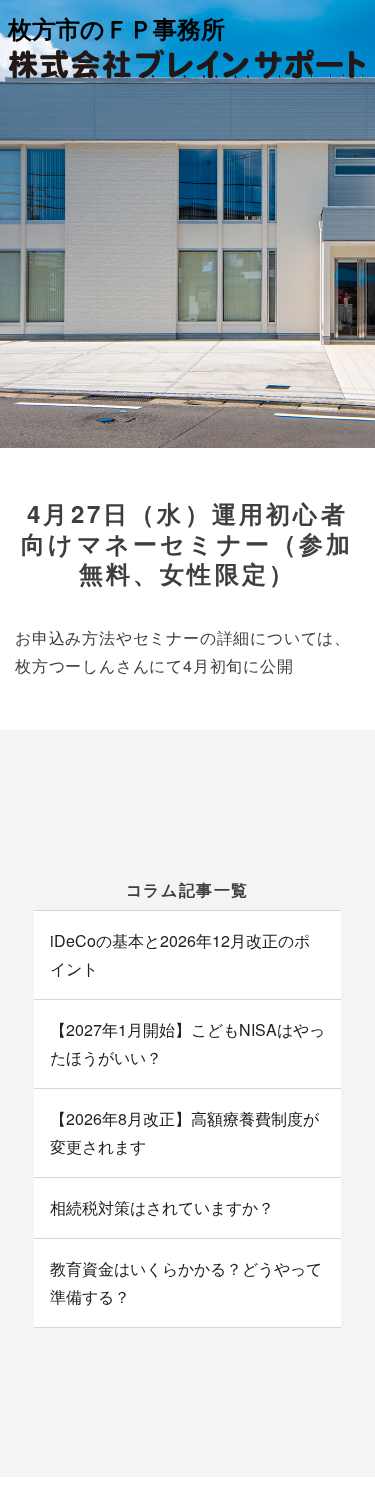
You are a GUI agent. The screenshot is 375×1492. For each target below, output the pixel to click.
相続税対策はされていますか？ (162, 1207)
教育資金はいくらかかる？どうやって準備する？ (186, 1282)
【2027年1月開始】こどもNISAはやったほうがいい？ (187, 1043)
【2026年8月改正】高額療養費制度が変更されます (184, 1132)
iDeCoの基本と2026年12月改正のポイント (180, 954)
